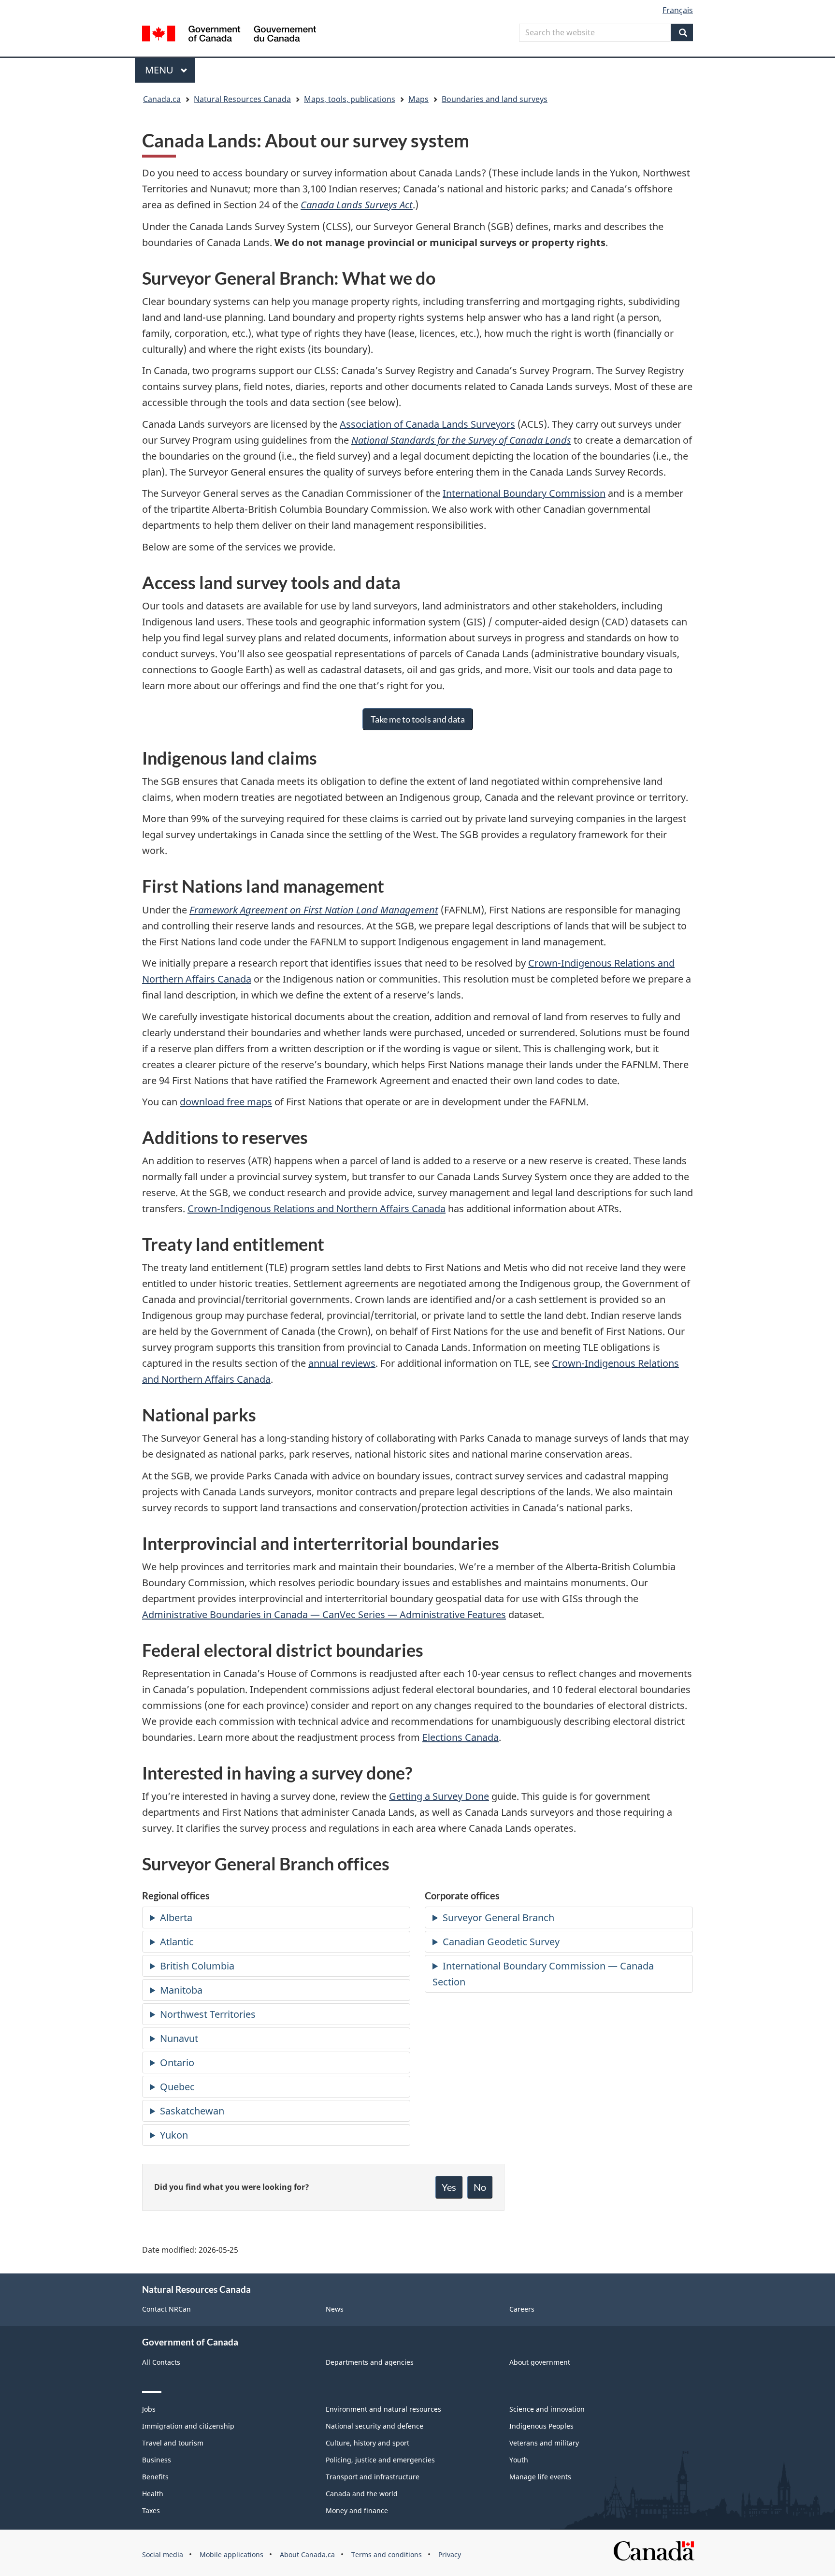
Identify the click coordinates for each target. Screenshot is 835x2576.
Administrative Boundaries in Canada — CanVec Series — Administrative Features (324, 1614)
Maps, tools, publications (350, 99)
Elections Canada (461, 1737)
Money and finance (357, 2511)
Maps (418, 99)
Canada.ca (162, 99)
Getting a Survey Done (439, 1796)
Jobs (149, 2409)
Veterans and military (544, 2443)
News (335, 2309)
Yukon (174, 2135)
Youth (519, 2460)
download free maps (226, 1102)
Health (153, 2494)
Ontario (177, 2062)
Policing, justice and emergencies (380, 2460)
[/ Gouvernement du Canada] (229, 35)
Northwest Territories (208, 2014)
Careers (522, 2309)
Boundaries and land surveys (495, 99)
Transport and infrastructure (373, 2477)
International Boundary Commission (524, 493)
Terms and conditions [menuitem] (387, 2554)
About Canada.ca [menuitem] (307, 2554)
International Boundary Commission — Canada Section (543, 1974)
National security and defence (374, 2426)
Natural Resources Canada (242, 99)
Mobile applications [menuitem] (231, 2554)
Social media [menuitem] (163, 2554)
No (480, 2187)
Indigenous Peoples (541, 2426)
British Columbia (197, 1966)
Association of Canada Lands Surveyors (427, 424)
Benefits (155, 2477)
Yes (449, 2187)
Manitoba (181, 1990)
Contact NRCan (166, 2309)
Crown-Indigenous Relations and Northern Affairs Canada (317, 1208)
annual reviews (342, 1363)
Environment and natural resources (383, 2409)
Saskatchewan (192, 2111)
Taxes (151, 2511)
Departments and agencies (370, 2362)
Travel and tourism (173, 2443)
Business (157, 2460)
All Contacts (161, 2362)
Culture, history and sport (367, 2443)
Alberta (176, 1918)
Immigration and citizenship (188, 2426)
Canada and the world (362, 2494)
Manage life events (540, 2477)
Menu (160, 70)
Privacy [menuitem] (450, 2554)
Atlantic (177, 1942)
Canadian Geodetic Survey (501, 1942)
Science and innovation (547, 2409)
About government (540, 2362)
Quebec (177, 2087)
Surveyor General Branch (498, 1918)
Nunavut (179, 2038)
